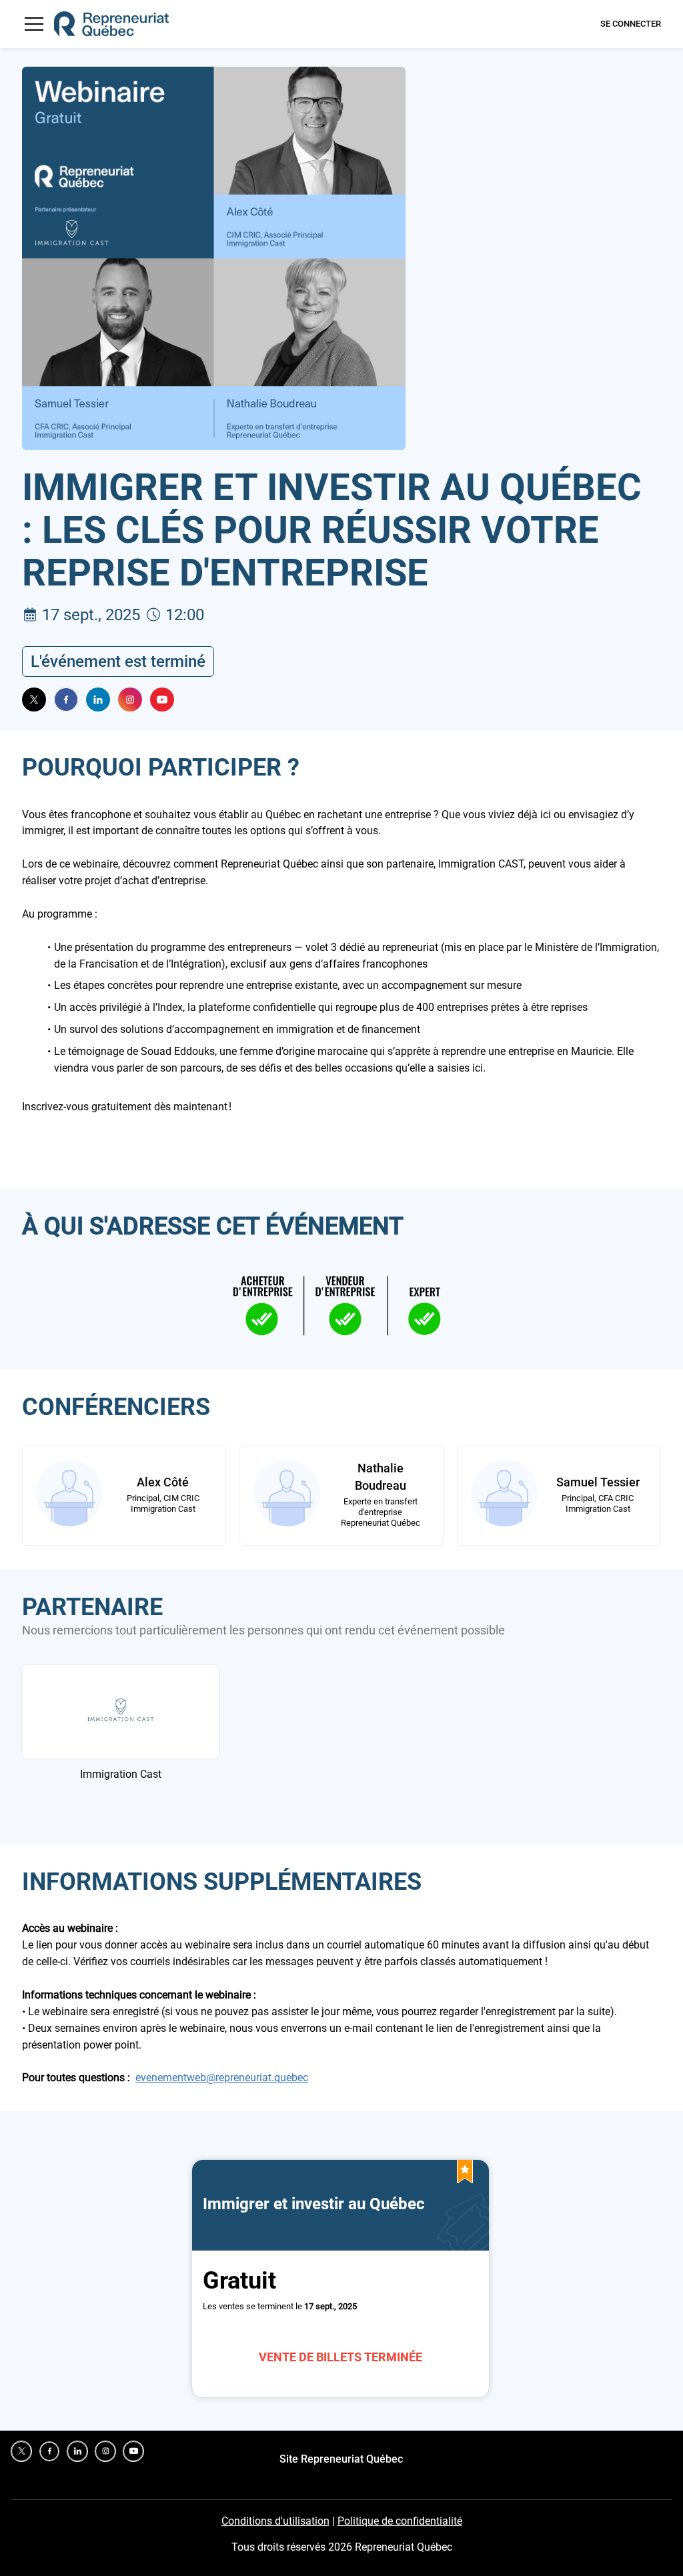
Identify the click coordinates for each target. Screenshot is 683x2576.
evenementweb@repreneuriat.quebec (222, 2078)
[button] (34, 24)
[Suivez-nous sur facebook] (66, 700)
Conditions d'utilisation (275, 2521)
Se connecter (631, 24)
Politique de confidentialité (400, 2521)
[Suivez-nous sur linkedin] (98, 700)
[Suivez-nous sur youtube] (162, 700)
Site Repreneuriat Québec (341, 2459)
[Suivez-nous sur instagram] (130, 700)
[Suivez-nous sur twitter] (34, 700)
